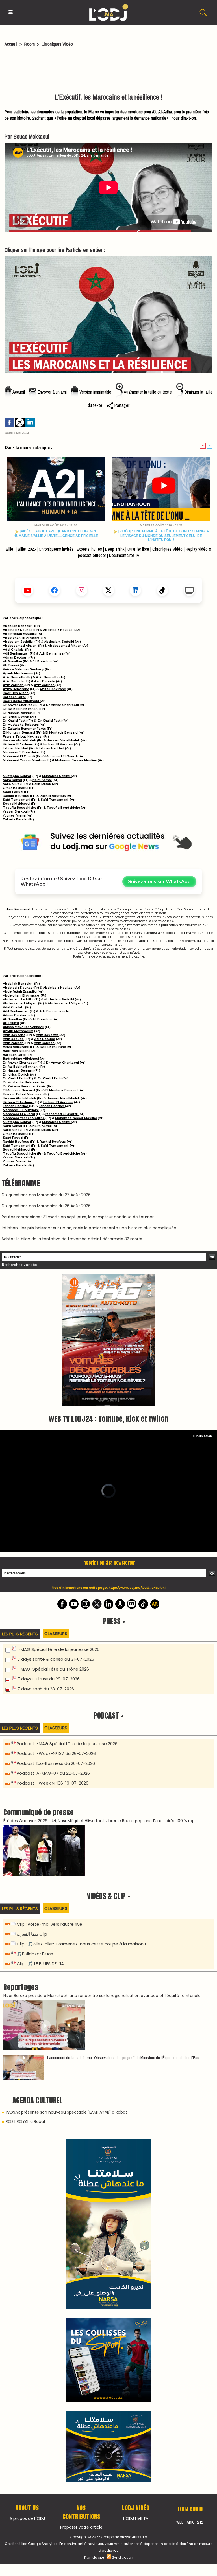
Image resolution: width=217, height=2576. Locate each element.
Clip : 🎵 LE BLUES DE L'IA (40, 1836)
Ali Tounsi (11, 665)
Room (29, 44)
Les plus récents (20, 1506)
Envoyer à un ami (52, 392)
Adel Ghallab (13, 650)
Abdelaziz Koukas (18, 630)
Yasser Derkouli (16, 811)
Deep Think (115, 549)
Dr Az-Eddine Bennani (21, 709)
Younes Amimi (14, 815)
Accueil (11, 44)
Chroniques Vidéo (57, 44)
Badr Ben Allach (16, 693)
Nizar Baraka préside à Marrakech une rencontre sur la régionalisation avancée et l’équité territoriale (102, 1868)
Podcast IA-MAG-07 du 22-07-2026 (53, 1645)
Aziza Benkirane (16, 689)
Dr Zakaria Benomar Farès (24, 729)
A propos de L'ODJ (27, 2145)
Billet (10, 549)
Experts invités (89, 549)
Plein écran (204, 1308)
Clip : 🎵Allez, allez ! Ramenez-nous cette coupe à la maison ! (81, 1816)
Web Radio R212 (190, 2148)
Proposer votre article (81, 2153)
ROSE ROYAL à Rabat (26, 1994)
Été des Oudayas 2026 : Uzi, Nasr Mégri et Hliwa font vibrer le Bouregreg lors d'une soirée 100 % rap (99, 1693)
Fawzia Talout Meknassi (23, 736)
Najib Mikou (13, 784)
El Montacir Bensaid (19, 732)
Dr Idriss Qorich (16, 717)
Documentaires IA (124, 555)
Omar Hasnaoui (16, 788)
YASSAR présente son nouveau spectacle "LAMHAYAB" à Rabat (66, 1984)
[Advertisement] (108, 71)
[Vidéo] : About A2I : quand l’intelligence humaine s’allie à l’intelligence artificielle (56, 533)
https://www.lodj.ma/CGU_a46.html (137, 1460)
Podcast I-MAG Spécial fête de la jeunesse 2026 (67, 1616)
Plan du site (94, 2183)
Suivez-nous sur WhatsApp (159, 882)
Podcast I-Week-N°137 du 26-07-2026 (56, 1626)
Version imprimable (95, 392)
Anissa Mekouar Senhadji (23, 669)
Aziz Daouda (13, 681)
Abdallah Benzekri (18, 626)
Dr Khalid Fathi (15, 721)
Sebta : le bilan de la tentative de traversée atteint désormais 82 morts (72, 1239)
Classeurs (56, 1506)
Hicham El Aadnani (18, 744)
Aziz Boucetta (14, 677)
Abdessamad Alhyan (20, 646)
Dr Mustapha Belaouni (21, 725)
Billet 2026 (27, 549)
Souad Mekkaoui (17, 804)
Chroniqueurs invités (56, 549)
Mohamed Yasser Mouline (24, 760)
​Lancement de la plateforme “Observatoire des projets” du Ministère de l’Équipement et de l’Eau (123, 1930)
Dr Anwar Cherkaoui (19, 705)
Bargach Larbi (14, 697)
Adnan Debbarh (16, 657)
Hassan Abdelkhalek (20, 740)
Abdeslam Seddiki (18, 642)
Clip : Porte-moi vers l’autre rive (49, 1796)
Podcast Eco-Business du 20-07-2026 (56, 1635)
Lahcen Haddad (16, 748)
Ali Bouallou (12, 661)
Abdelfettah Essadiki (20, 634)
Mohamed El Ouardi (19, 756)
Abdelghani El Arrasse (21, 638)
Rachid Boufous (16, 796)
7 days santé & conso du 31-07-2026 (56, 1531)
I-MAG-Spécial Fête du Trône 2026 (53, 1541)
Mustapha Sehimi (17, 776)
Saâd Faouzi (13, 792)
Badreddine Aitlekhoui (21, 701)
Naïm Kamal (12, 780)
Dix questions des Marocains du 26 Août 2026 (46, 1206)
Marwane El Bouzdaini (21, 752)
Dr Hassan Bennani (18, 713)
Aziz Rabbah (14, 685)
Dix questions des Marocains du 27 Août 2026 (46, 1195)
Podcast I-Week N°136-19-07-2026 (53, 1655)
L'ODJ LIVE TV (136, 2145)
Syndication (122, 2183)
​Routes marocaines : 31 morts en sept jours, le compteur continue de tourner (78, 1217)
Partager (121, 405)
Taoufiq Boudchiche (20, 808)
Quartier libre (138, 549)
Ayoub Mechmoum (18, 673)
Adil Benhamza (15, 653)
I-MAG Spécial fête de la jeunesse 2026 (58, 1521)
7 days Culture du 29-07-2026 (49, 1551)
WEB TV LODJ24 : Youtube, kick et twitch (108, 1291)
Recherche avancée (19, 1265)
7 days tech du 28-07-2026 (46, 1561)
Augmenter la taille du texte (147, 392)
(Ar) (72, 800)
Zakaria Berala (15, 819)
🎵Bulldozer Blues (35, 1826)
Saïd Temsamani (17, 800)
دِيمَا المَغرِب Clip (32, 1806)
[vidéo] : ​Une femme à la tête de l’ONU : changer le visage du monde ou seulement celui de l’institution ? (163, 535)
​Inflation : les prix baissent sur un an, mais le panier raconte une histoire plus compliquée (89, 1228)
